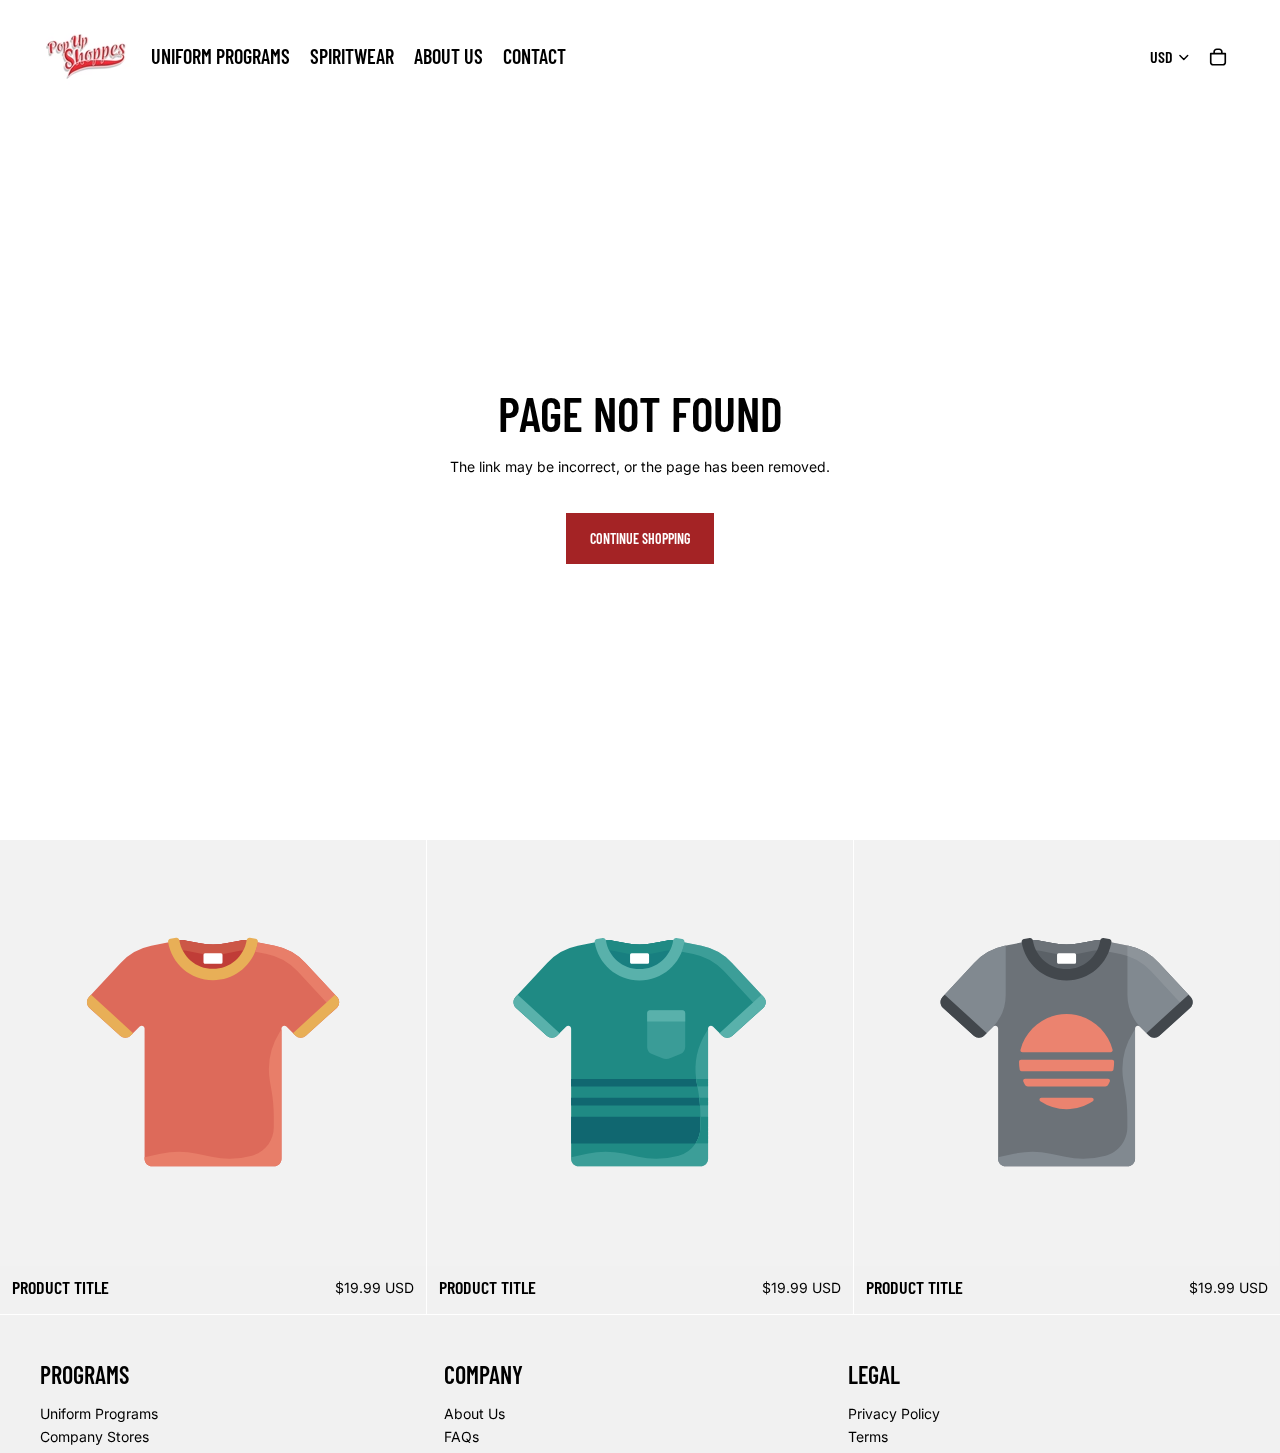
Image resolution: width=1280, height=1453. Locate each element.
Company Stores (94, 1436)
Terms (868, 1436)
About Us (474, 1412)
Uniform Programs (99, 1412)
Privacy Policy (894, 1412)
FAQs (461, 1436)
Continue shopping (640, 538)
